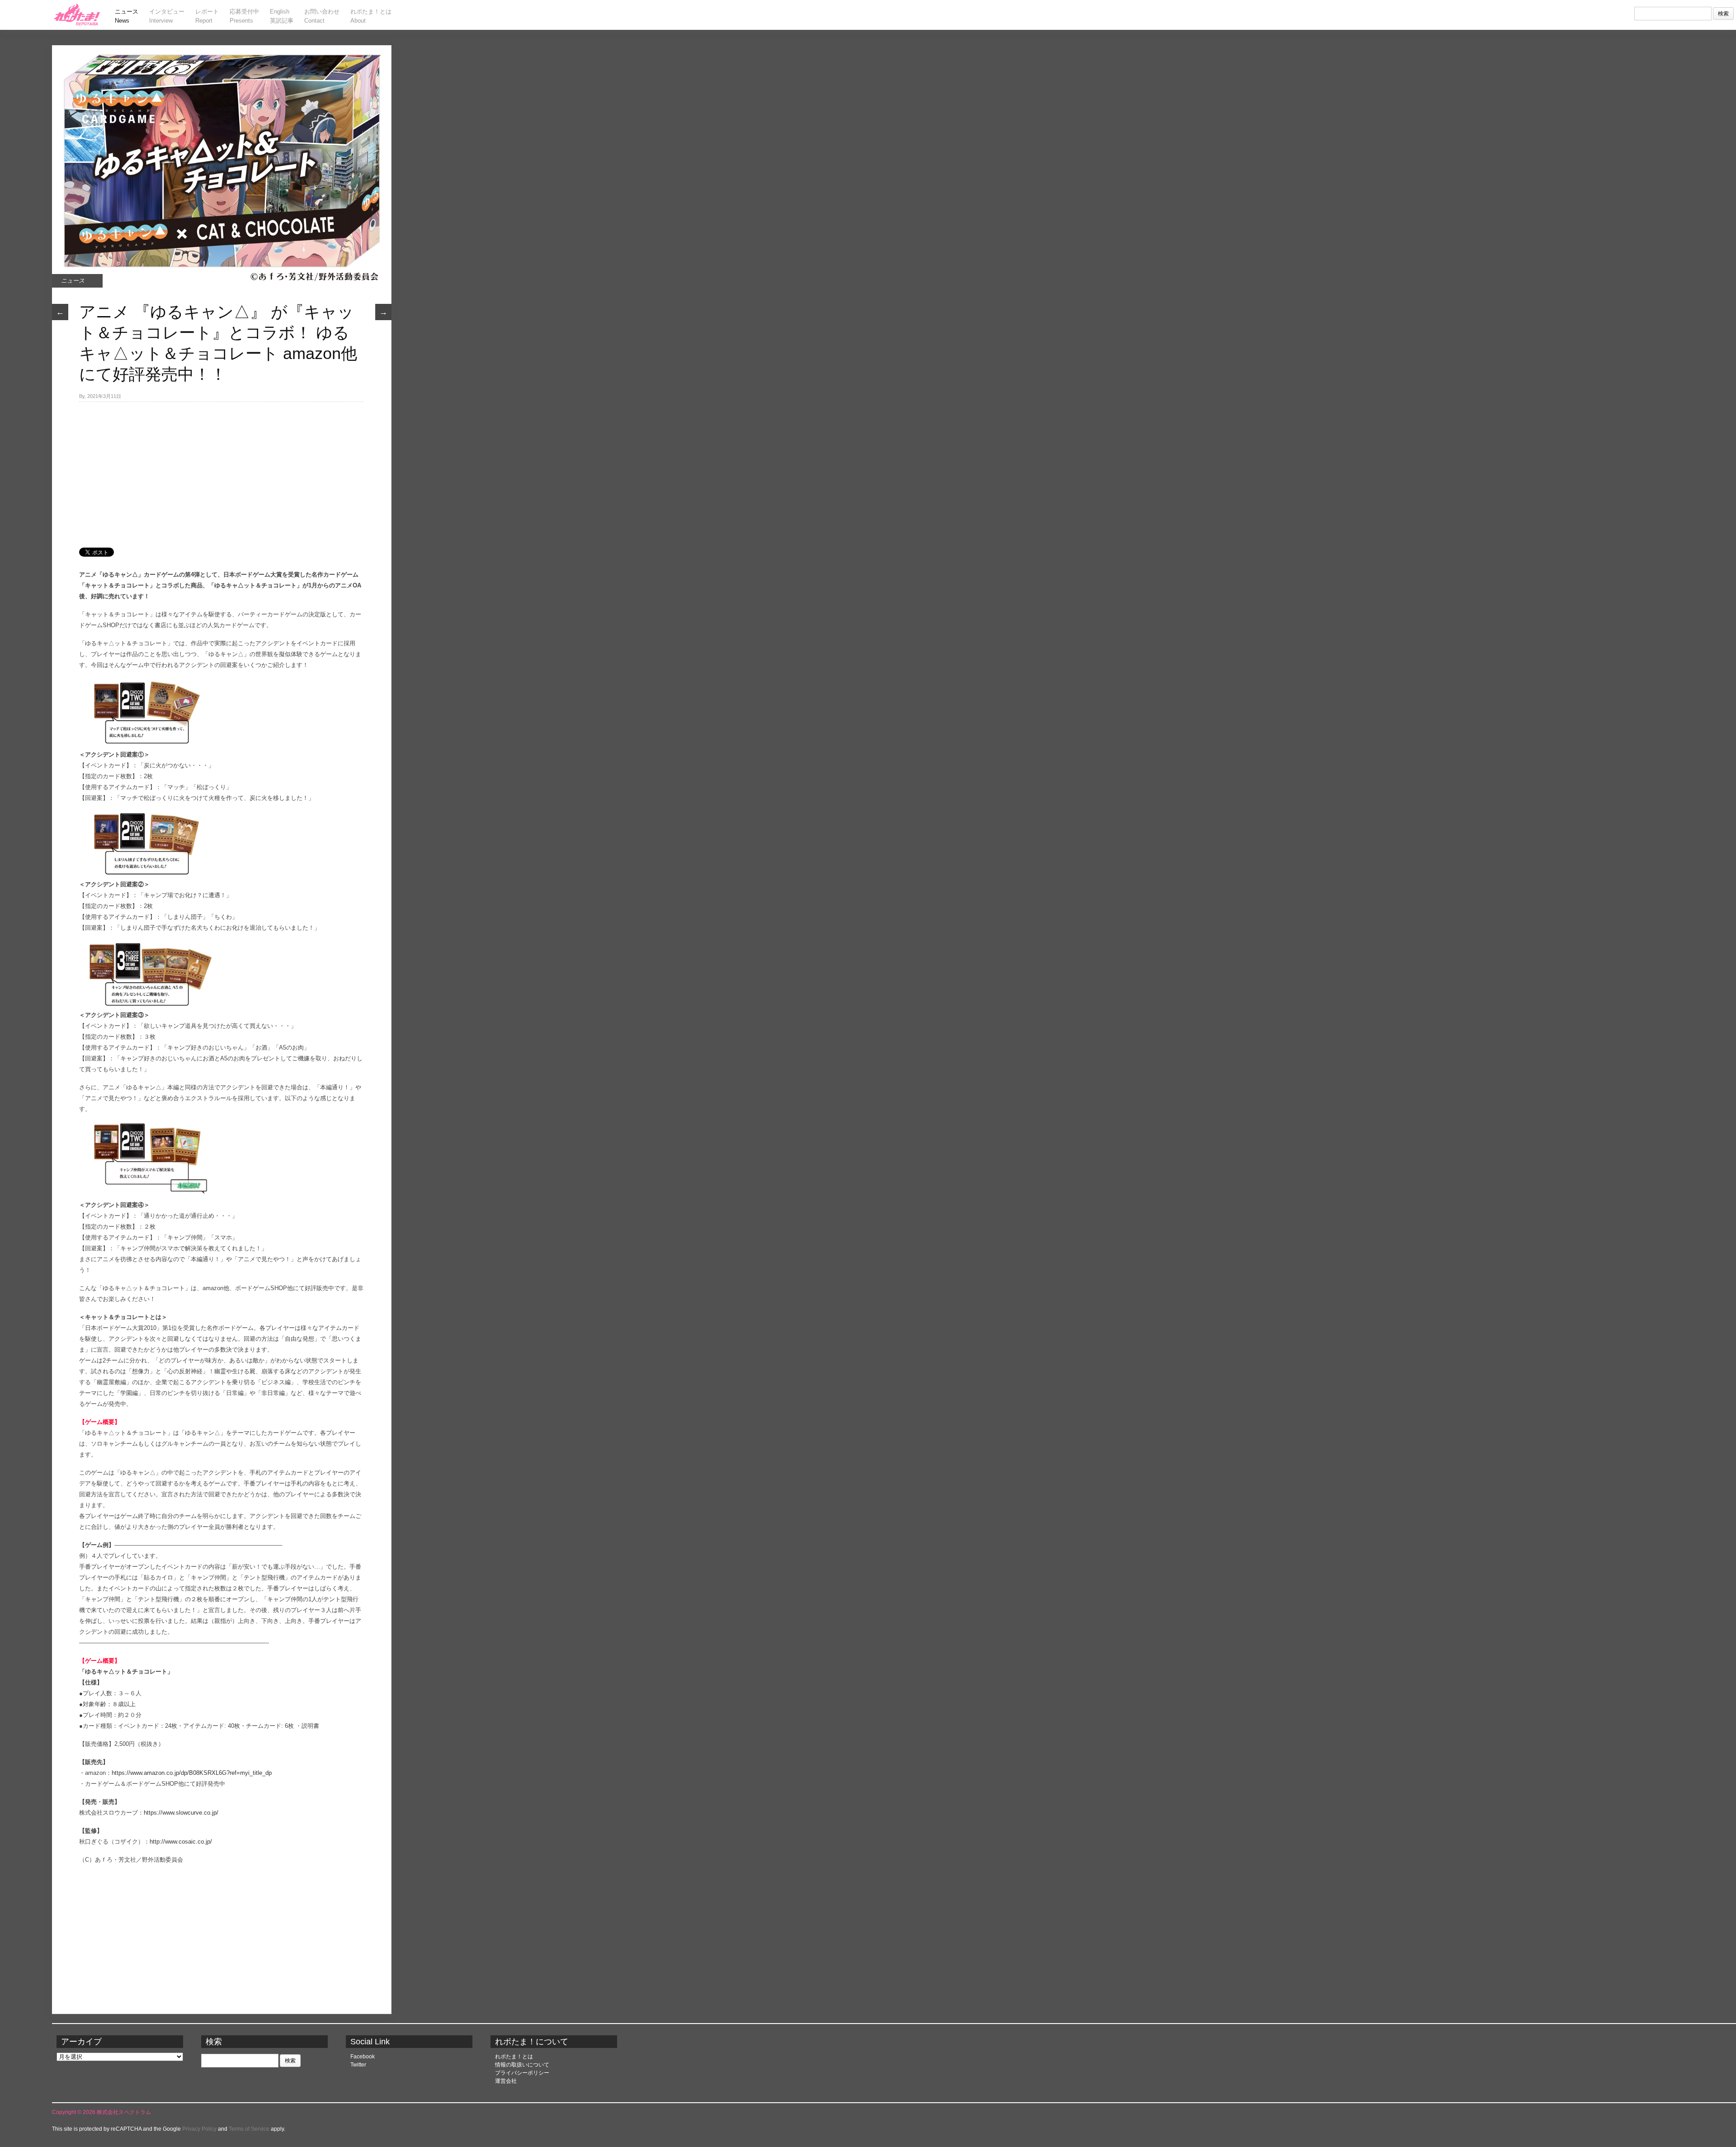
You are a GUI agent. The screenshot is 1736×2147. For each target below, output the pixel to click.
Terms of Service (249, 2129)
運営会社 (506, 2081)
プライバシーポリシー (522, 2073)
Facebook (363, 2057)
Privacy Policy (199, 2129)
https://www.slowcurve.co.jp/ (181, 1813)
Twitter (358, 2065)
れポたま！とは (514, 2057)
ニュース (73, 281)
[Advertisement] (222, 470)
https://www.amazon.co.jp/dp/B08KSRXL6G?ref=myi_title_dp (192, 1773)
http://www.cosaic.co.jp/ (181, 1842)
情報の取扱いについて (522, 2065)
